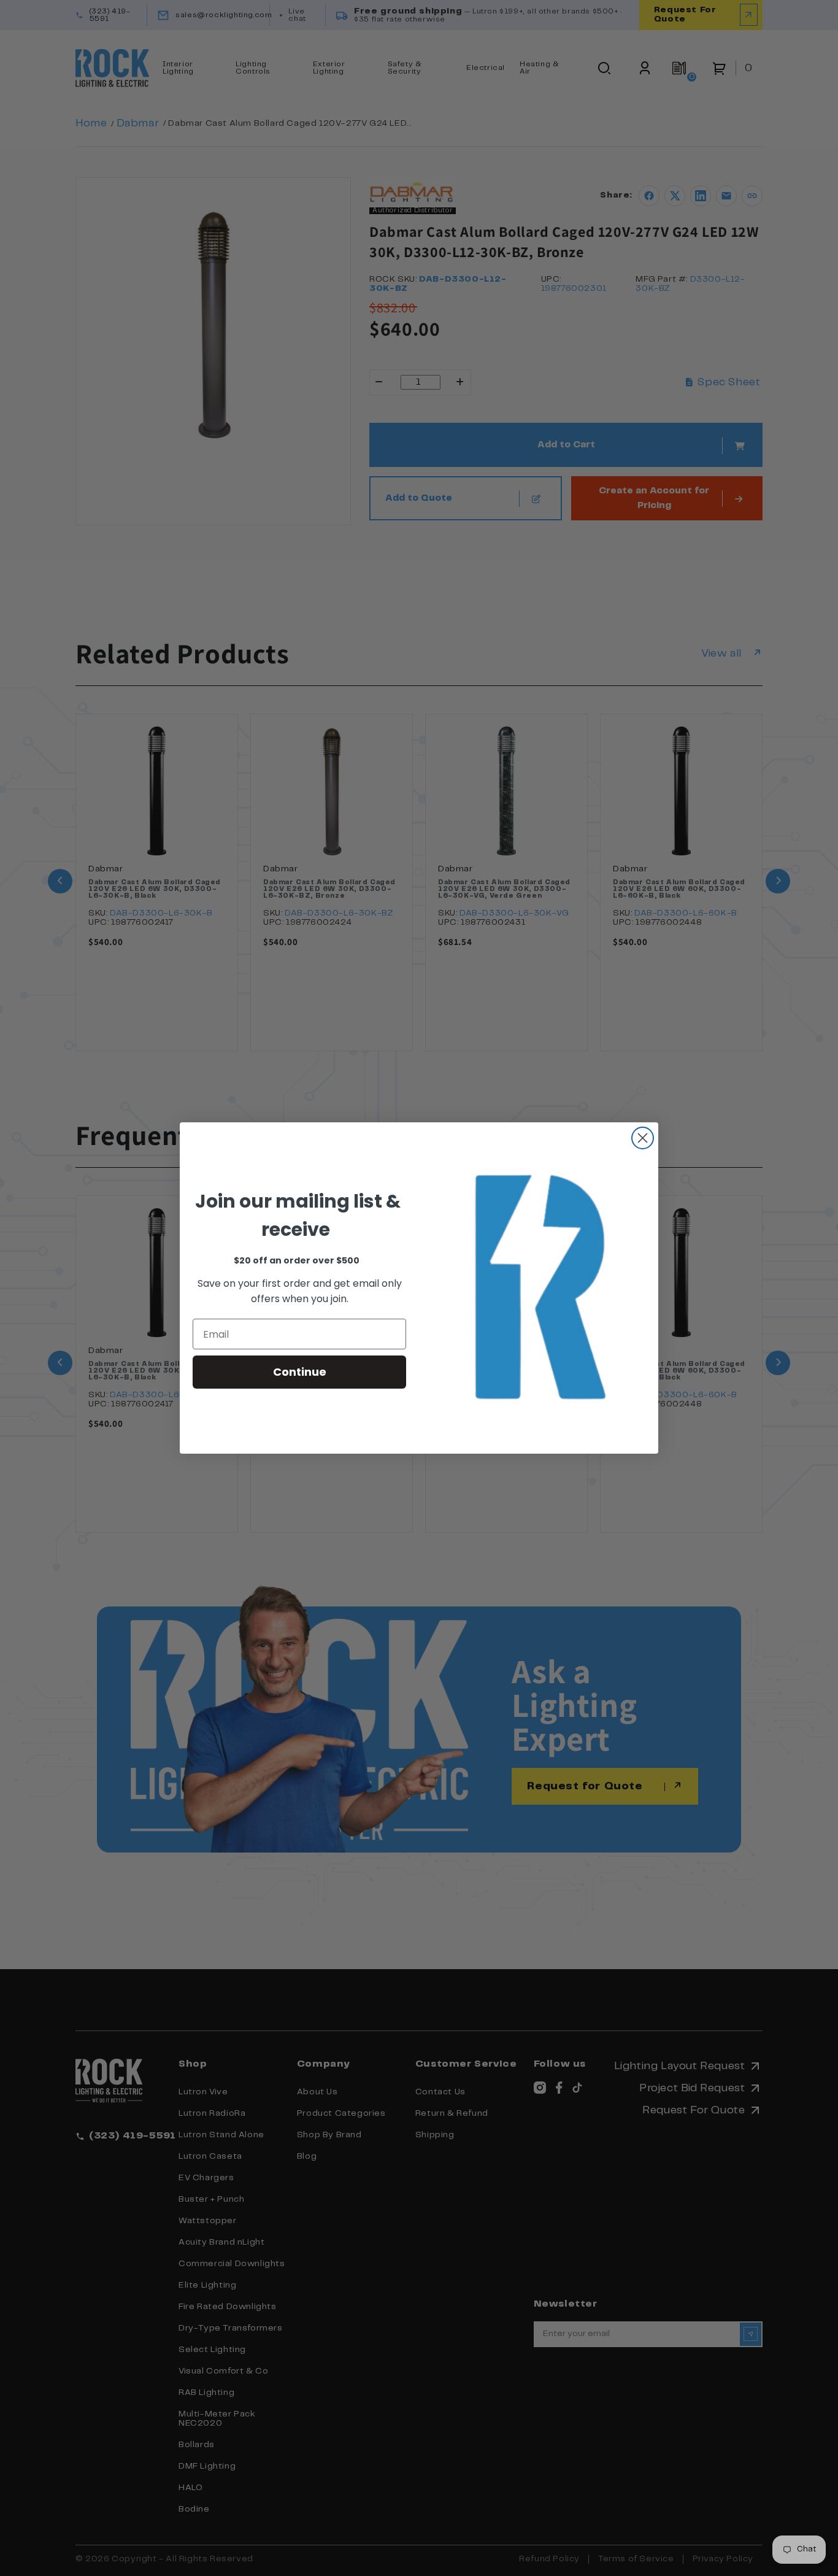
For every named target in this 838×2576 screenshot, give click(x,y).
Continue (300, 1372)
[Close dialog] (643, 1138)
